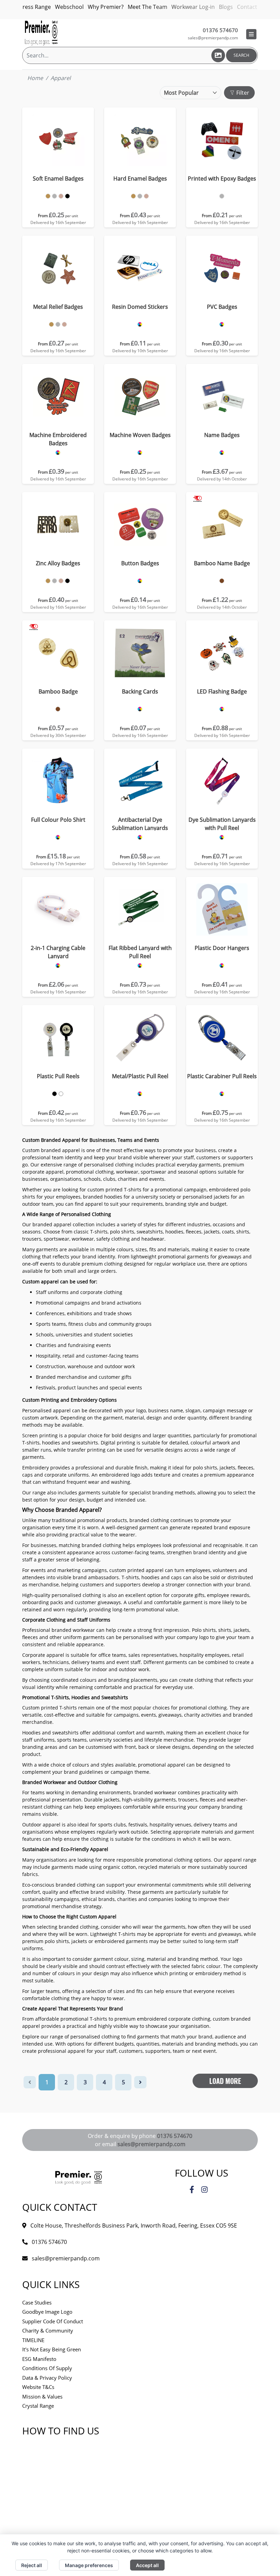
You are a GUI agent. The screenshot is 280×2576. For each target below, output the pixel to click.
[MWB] (140, 453)
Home (35, 78)
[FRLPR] (140, 966)
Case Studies (37, 2302)
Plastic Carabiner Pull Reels (222, 1076)
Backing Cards (140, 691)
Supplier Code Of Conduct (53, 2321)
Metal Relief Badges (58, 307)
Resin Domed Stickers (140, 307)
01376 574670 (175, 2136)
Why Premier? (106, 7)
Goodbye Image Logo (47, 2312)
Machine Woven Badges (140, 435)
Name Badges (222, 435)
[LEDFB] (222, 709)
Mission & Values (42, 2396)
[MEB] (58, 453)
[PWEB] (222, 196)
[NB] (222, 453)
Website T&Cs (38, 2387)
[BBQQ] (140, 581)
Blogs (226, 7)
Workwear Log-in (193, 7)
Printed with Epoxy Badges (222, 179)
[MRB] (51, 324)
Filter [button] (242, 93)
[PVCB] (222, 324)
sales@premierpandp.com (213, 38)
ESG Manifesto (39, 2359)
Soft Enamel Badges (58, 179)
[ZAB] (48, 581)
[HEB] (133, 196)
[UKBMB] (58, 709)
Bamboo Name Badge (222, 563)
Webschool (69, 7)
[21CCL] (58, 966)
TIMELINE (33, 2340)
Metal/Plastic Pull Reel (140, 1076)
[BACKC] (140, 709)
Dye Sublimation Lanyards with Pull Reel (222, 824)
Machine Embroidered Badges (58, 439)
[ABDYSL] (140, 837)
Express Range (32, 7)
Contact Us (251, 7)
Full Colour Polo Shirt (58, 820)
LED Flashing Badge (222, 691)
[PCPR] (222, 1094)
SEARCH (241, 55)
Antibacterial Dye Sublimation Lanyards (140, 824)
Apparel (61, 78)
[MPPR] (140, 1094)
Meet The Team (148, 7)
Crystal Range (38, 2406)
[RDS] (140, 324)
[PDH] (222, 966)
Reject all (32, 2565)
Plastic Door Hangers (222, 948)
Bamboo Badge (58, 691)
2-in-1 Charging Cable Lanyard (58, 952)
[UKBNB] (222, 581)
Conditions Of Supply (47, 2368)
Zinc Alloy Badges (58, 563)
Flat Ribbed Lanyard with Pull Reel (140, 952)
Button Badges (140, 563)
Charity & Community (48, 2330)
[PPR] (54, 1094)
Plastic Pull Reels (58, 1076)
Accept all (147, 2565)
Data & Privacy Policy (47, 2378)
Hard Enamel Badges (140, 179)
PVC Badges (222, 307)
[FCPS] (58, 837)
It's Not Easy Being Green (52, 2349)
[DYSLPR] (222, 837)
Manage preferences (89, 2565)
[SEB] (48, 196)
